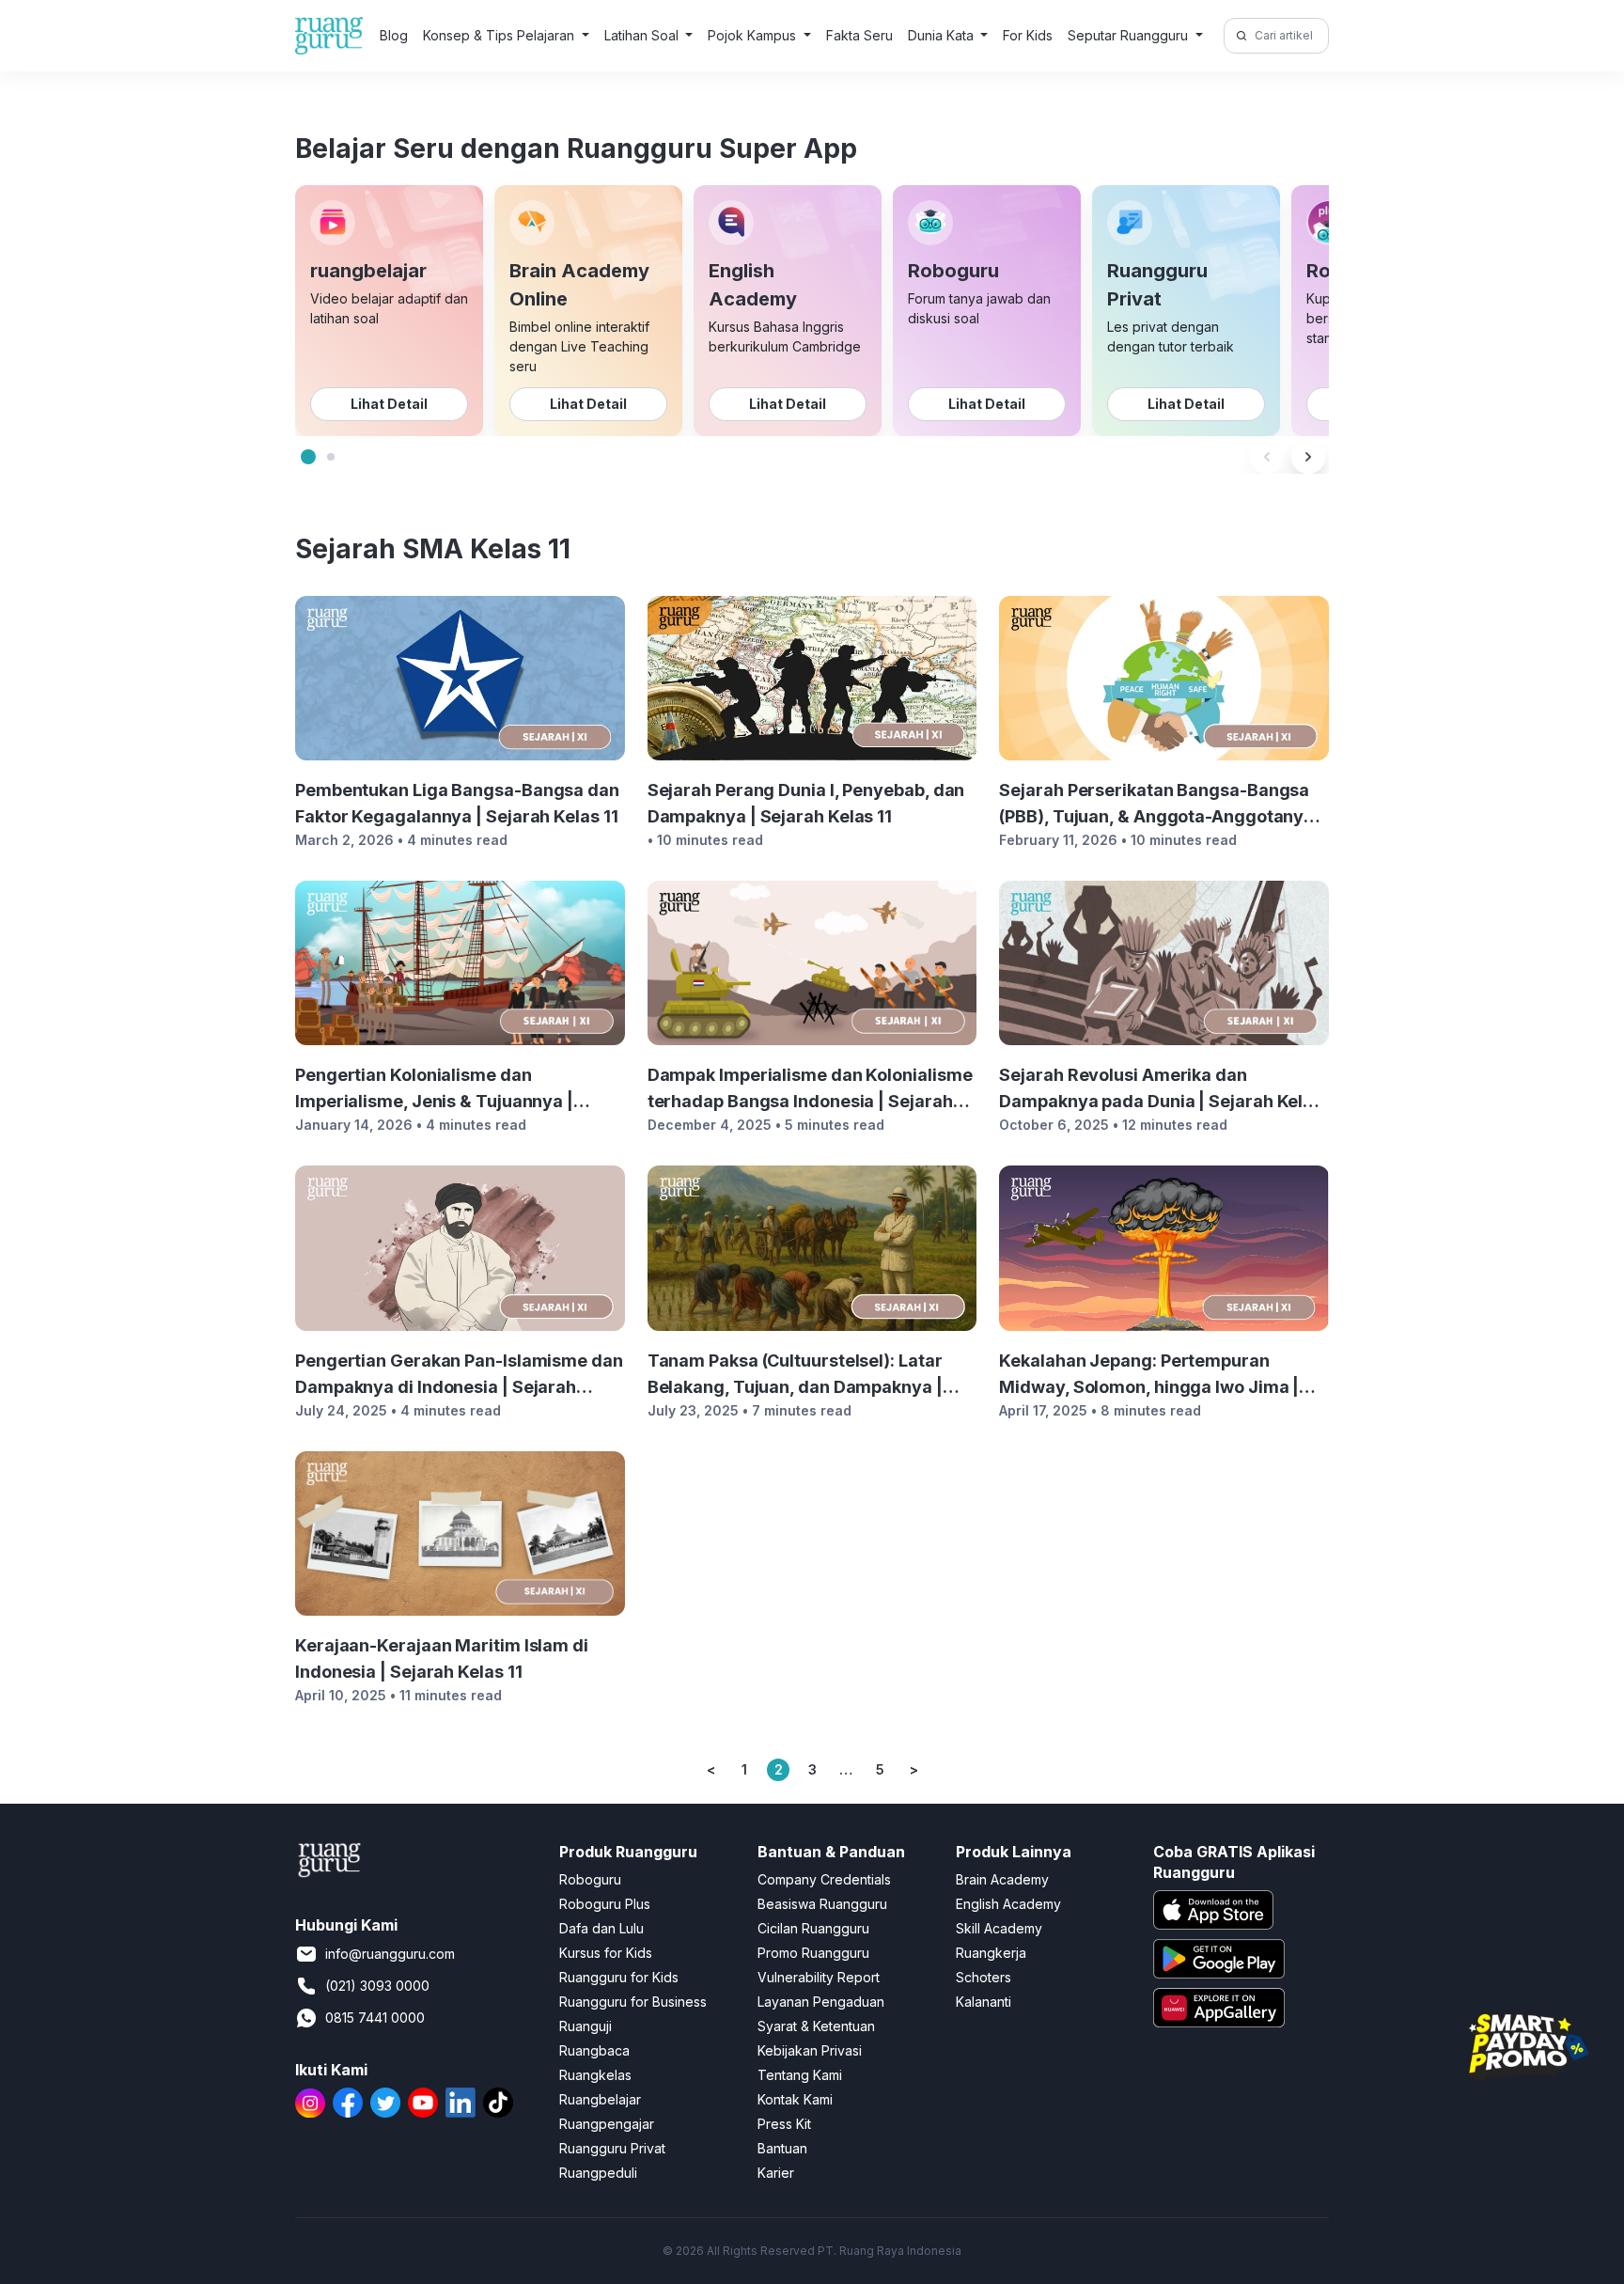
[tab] (308, 457)
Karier (776, 2173)
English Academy (1008, 1904)
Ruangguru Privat (612, 2148)
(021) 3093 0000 (377, 1986)
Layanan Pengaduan (821, 2002)
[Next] (1308, 457)
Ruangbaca (594, 2050)
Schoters (984, 1977)
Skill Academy (999, 1928)
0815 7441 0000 (375, 2018)
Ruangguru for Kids (619, 1977)
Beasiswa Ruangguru (822, 1904)
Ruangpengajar (607, 2124)
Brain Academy (1002, 1879)
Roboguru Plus (605, 1904)
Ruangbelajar (600, 2099)
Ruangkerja (991, 1953)
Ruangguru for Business (633, 2002)
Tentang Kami (800, 2075)
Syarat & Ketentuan (816, 2026)
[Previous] (1267, 457)
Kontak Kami (795, 2099)
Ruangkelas (595, 2075)
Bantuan (782, 2148)
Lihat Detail (389, 404)
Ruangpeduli (598, 2173)
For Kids (1028, 35)
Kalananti (984, 2002)
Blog (394, 35)
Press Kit (784, 2124)
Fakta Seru (859, 35)
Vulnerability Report (819, 1977)
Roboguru (590, 1879)
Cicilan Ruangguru (813, 1928)
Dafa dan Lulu (601, 1928)
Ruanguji (586, 2026)
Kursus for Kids (606, 1953)
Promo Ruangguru (813, 1953)
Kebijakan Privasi (810, 2050)
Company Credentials (824, 1879)
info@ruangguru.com (390, 1954)
